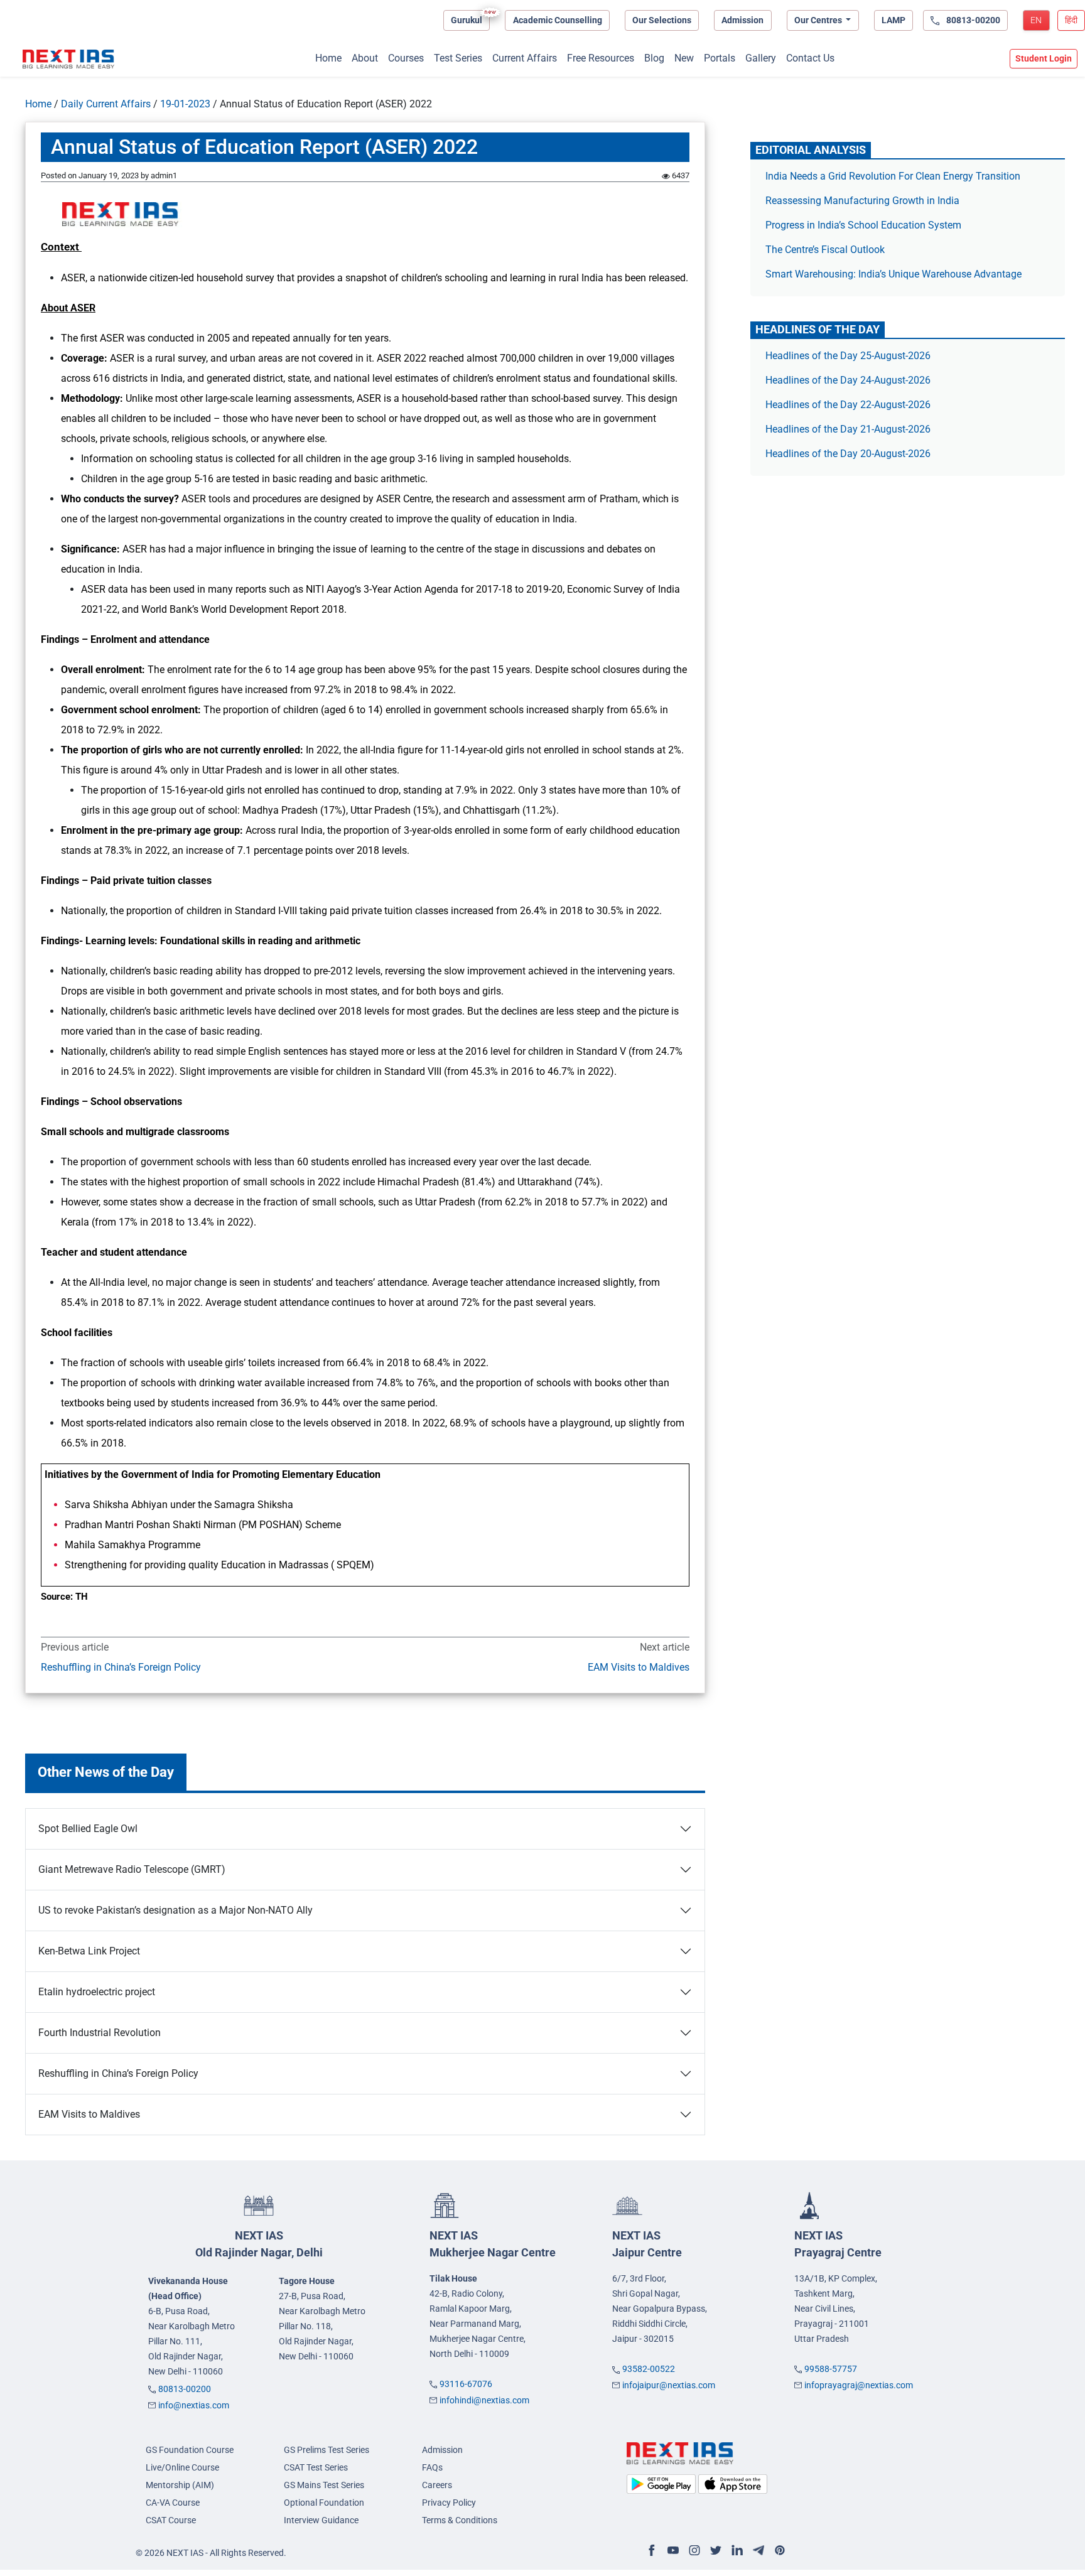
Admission (742, 20)
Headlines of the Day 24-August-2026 (848, 380)
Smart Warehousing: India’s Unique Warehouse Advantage (893, 274)
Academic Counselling (558, 20)
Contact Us (810, 58)
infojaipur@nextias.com (669, 2385)
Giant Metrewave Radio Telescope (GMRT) (132, 1869)
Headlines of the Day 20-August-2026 (848, 454)
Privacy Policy (449, 2503)
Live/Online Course (182, 2467)
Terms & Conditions (460, 2520)
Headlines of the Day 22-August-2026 (848, 405)
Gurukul (467, 20)
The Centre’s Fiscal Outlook (826, 250)
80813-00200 (185, 2389)
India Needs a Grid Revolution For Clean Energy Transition (893, 176)
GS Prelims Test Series (327, 2450)
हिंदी (1071, 20)
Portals (720, 58)
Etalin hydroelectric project (97, 1992)
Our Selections (662, 20)
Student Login (1044, 58)
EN (1036, 20)
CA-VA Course (173, 2503)
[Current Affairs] (68, 59)
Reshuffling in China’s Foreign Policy (121, 1667)
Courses (406, 58)
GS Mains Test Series (324, 2485)
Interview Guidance (321, 2520)
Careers (437, 2485)
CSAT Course (171, 2520)
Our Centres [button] (819, 20)
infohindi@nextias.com (484, 2400)
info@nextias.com (194, 2405)
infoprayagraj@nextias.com (859, 2385)
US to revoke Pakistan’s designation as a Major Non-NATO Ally (175, 1910)
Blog (654, 58)
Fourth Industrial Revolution (100, 2033)
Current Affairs (525, 58)
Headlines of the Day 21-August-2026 (848, 429)
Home (328, 58)
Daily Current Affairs (106, 104)
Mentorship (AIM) (180, 2485)
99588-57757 (831, 2369)
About (365, 58)
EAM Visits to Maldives (638, 1667)
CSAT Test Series (316, 2467)
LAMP (893, 20)
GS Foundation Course (190, 2450)
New (684, 58)
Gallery (761, 58)
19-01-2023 (185, 104)
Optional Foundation (324, 2503)
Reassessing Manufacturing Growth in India (862, 201)
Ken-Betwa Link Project (89, 1951)
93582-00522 (649, 2369)
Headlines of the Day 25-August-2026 (848, 356)
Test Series (458, 58)
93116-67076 (466, 2384)
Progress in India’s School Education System (863, 225)
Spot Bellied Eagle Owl (88, 1829)
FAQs (432, 2467)
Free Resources (601, 58)
